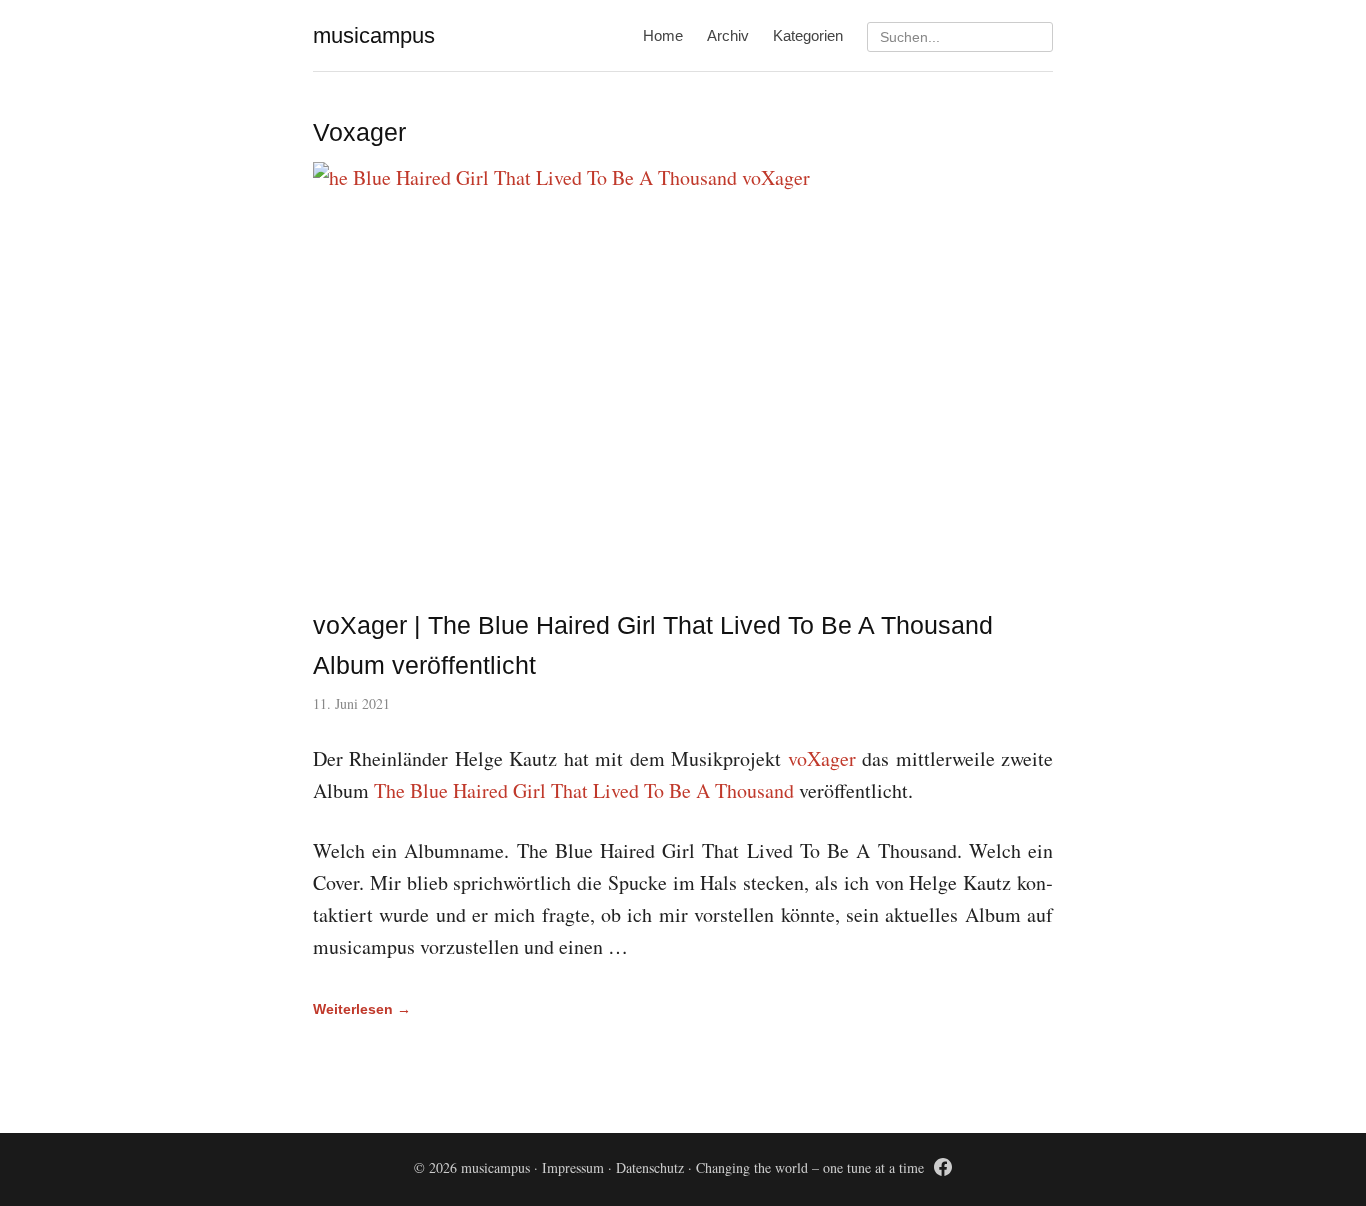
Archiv (728, 35)
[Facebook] (943, 1170)
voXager (822, 758)
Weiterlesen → (362, 1009)
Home (663, 35)
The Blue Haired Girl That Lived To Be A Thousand (584, 790)
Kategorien (808, 35)
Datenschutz (650, 1167)
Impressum (573, 1167)
